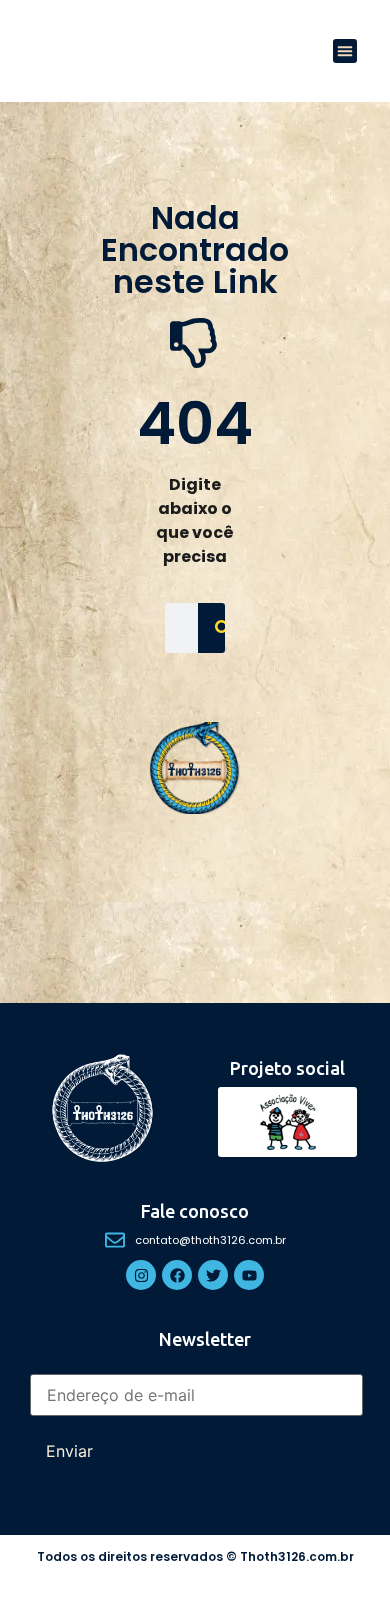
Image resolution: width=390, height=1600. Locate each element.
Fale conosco (195, 1211)
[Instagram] (141, 1275)
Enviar (69, 1451)
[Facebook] (177, 1275)
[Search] (223, 628)
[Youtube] (249, 1275)
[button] (345, 51)
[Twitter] (213, 1275)
